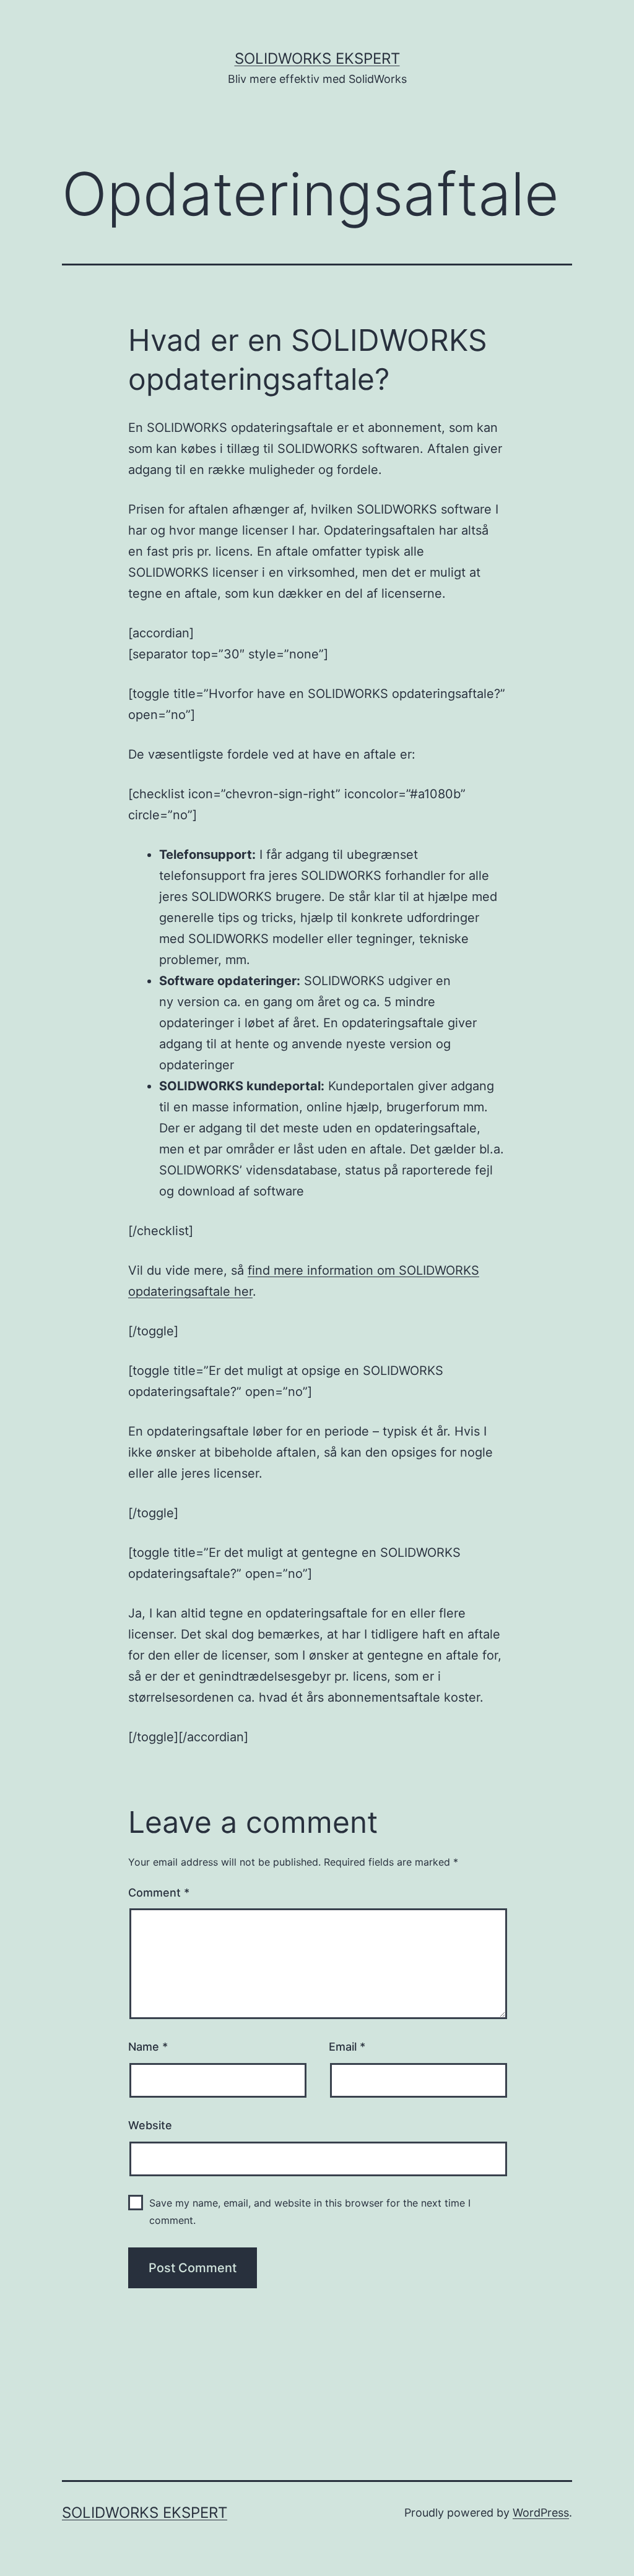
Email (347, 2047)
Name (148, 2047)
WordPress (541, 2513)
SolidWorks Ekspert (317, 58)
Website (150, 2125)
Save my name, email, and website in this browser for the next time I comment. (310, 2211)
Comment (159, 1893)
